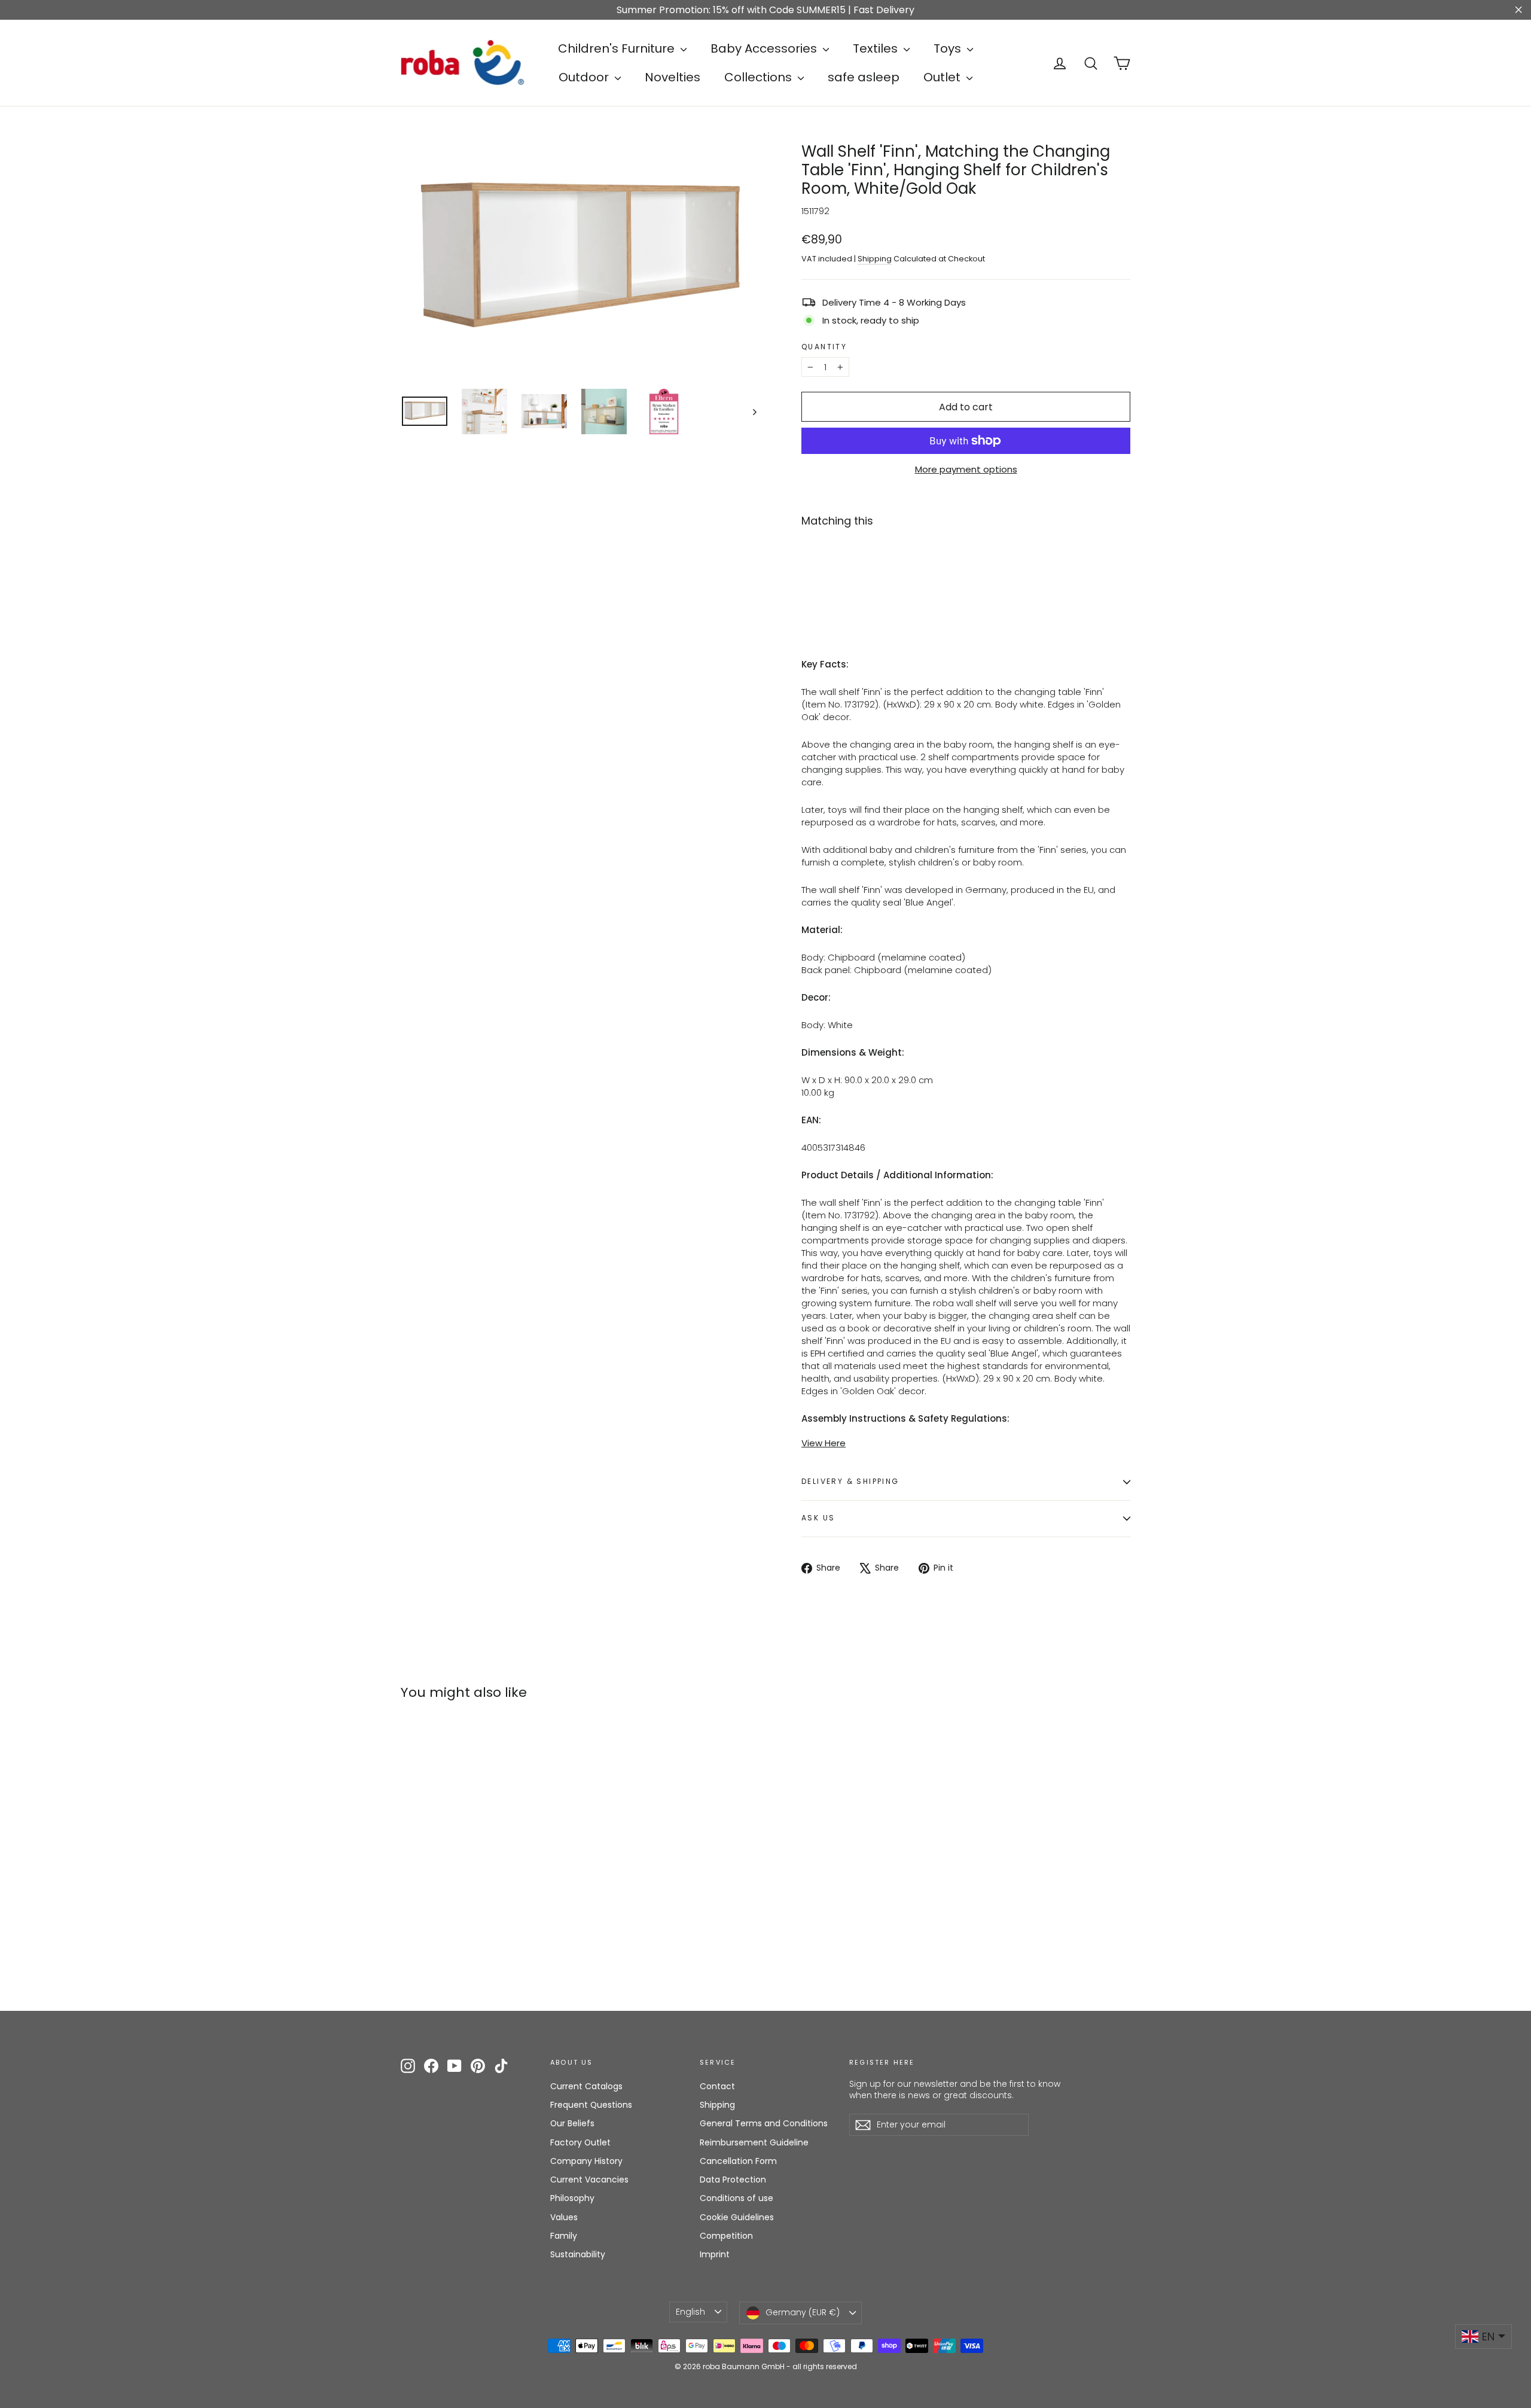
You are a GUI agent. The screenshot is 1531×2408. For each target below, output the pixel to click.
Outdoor (585, 77)
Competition (726, 2236)
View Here (824, 1443)
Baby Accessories (765, 48)
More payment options (966, 469)
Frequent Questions (591, 2105)
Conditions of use (736, 2198)
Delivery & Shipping (850, 1481)
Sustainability (578, 2254)
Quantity (824, 347)
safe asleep (864, 77)
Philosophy (572, 2198)
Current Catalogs (586, 2086)
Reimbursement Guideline (754, 2142)
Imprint (715, 2254)
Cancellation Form (738, 2161)
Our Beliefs (572, 2123)
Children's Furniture (618, 48)
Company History (586, 2161)
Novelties (673, 77)
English (690, 2312)
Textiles (877, 48)
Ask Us (818, 1518)
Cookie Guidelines (737, 2217)
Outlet (943, 77)
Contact (717, 2086)
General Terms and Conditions (764, 2123)
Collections (760, 77)
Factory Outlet (580, 2142)
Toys (949, 48)
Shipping (875, 259)
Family (564, 2236)
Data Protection (733, 2180)
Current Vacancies (589, 2180)
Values (564, 2217)
